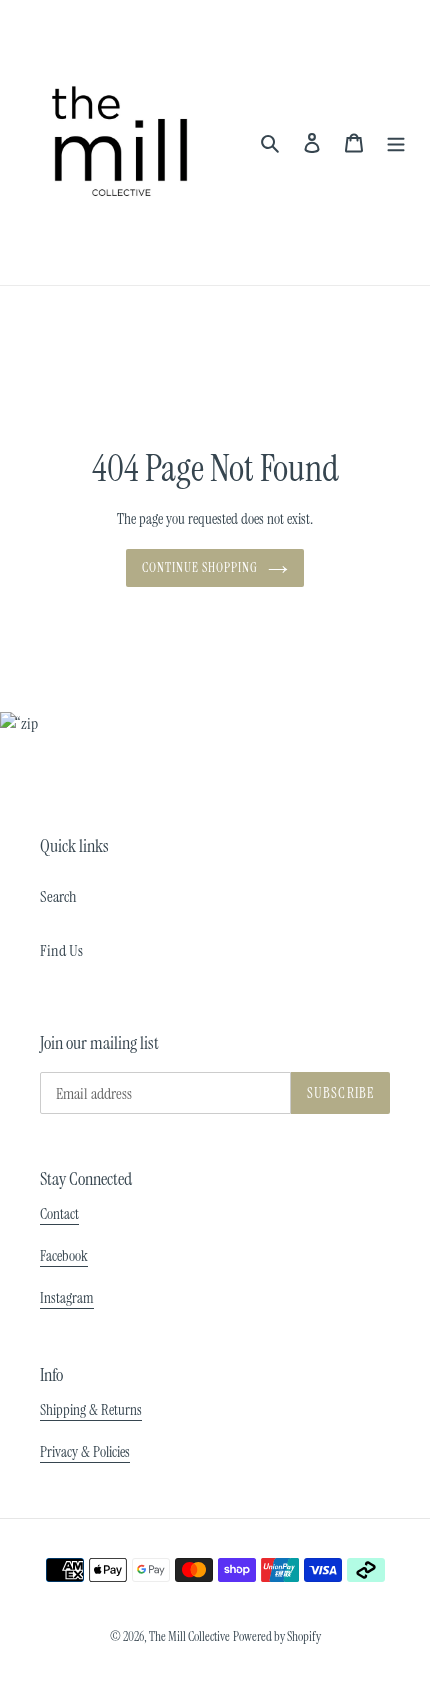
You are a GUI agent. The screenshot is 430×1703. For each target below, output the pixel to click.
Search (58, 896)
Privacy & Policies (85, 1452)
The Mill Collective (189, 1636)
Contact (59, 1214)
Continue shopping (200, 567)
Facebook (64, 1256)
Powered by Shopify (277, 1636)
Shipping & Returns (91, 1410)
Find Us (61, 950)
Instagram (67, 1298)
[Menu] (396, 142)
